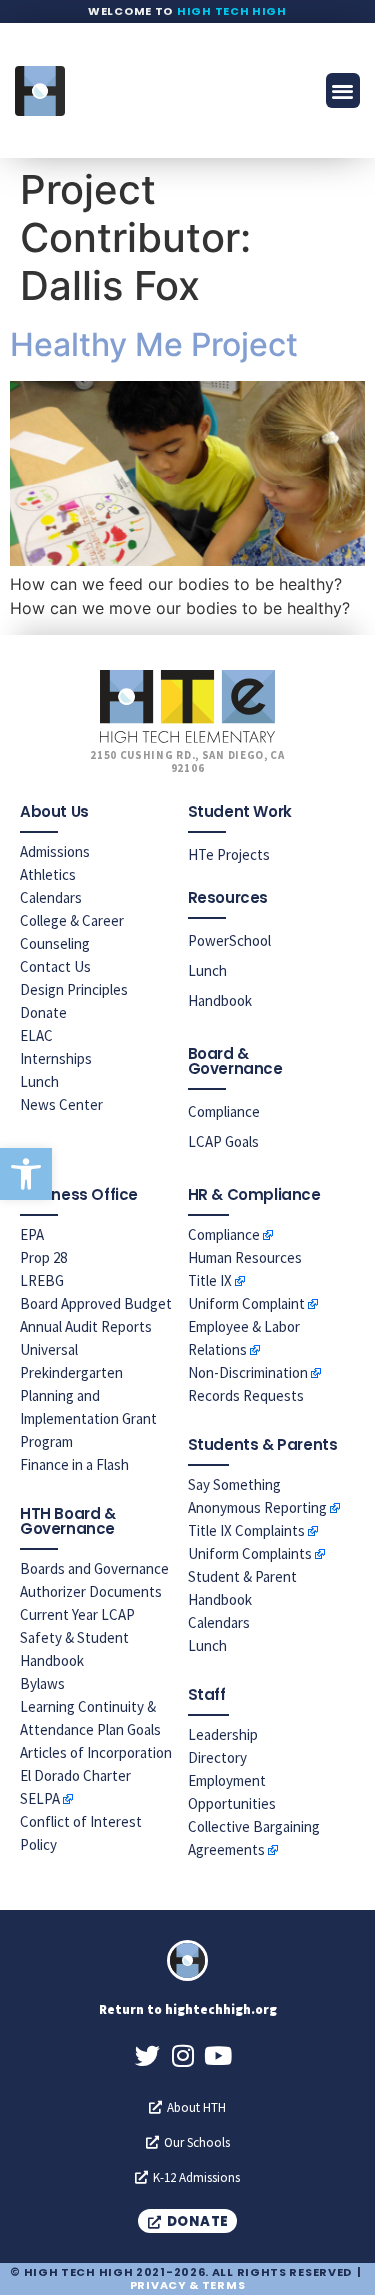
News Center (61, 1104)
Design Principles (74, 989)
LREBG (42, 1280)
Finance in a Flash (74, 1464)
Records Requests (246, 1395)
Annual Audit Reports (86, 1326)
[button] (26, 1174)
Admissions (55, 851)
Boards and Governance (94, 1568)
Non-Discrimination (248, 1372)
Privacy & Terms (188, 2285)
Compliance (224, 1111)
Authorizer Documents (91, 1591)
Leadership (223, 1734)
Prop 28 (43, 1257)
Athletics (48, 874)
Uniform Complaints (250, 1553)
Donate (43, 1012)
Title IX (210, 1280)
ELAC (36, 1035)
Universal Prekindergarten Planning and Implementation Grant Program (88, 1395)
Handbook (220, 1000)
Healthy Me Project (154, 344)
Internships (56, 1058)
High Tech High (232, 11)
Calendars (51, 897)
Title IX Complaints (246, 1530)
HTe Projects (229, 854)
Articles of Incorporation (96, 1752)
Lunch (39, 1081)
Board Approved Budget (96, 1303)
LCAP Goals (223, 1141)
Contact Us (55, 966)
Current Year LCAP (77, 1614)
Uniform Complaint (246, 1303)
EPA (32, 1234)
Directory (217, 1757)
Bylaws (42, 1683)
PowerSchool (229, 940)
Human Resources (245, 1257)
